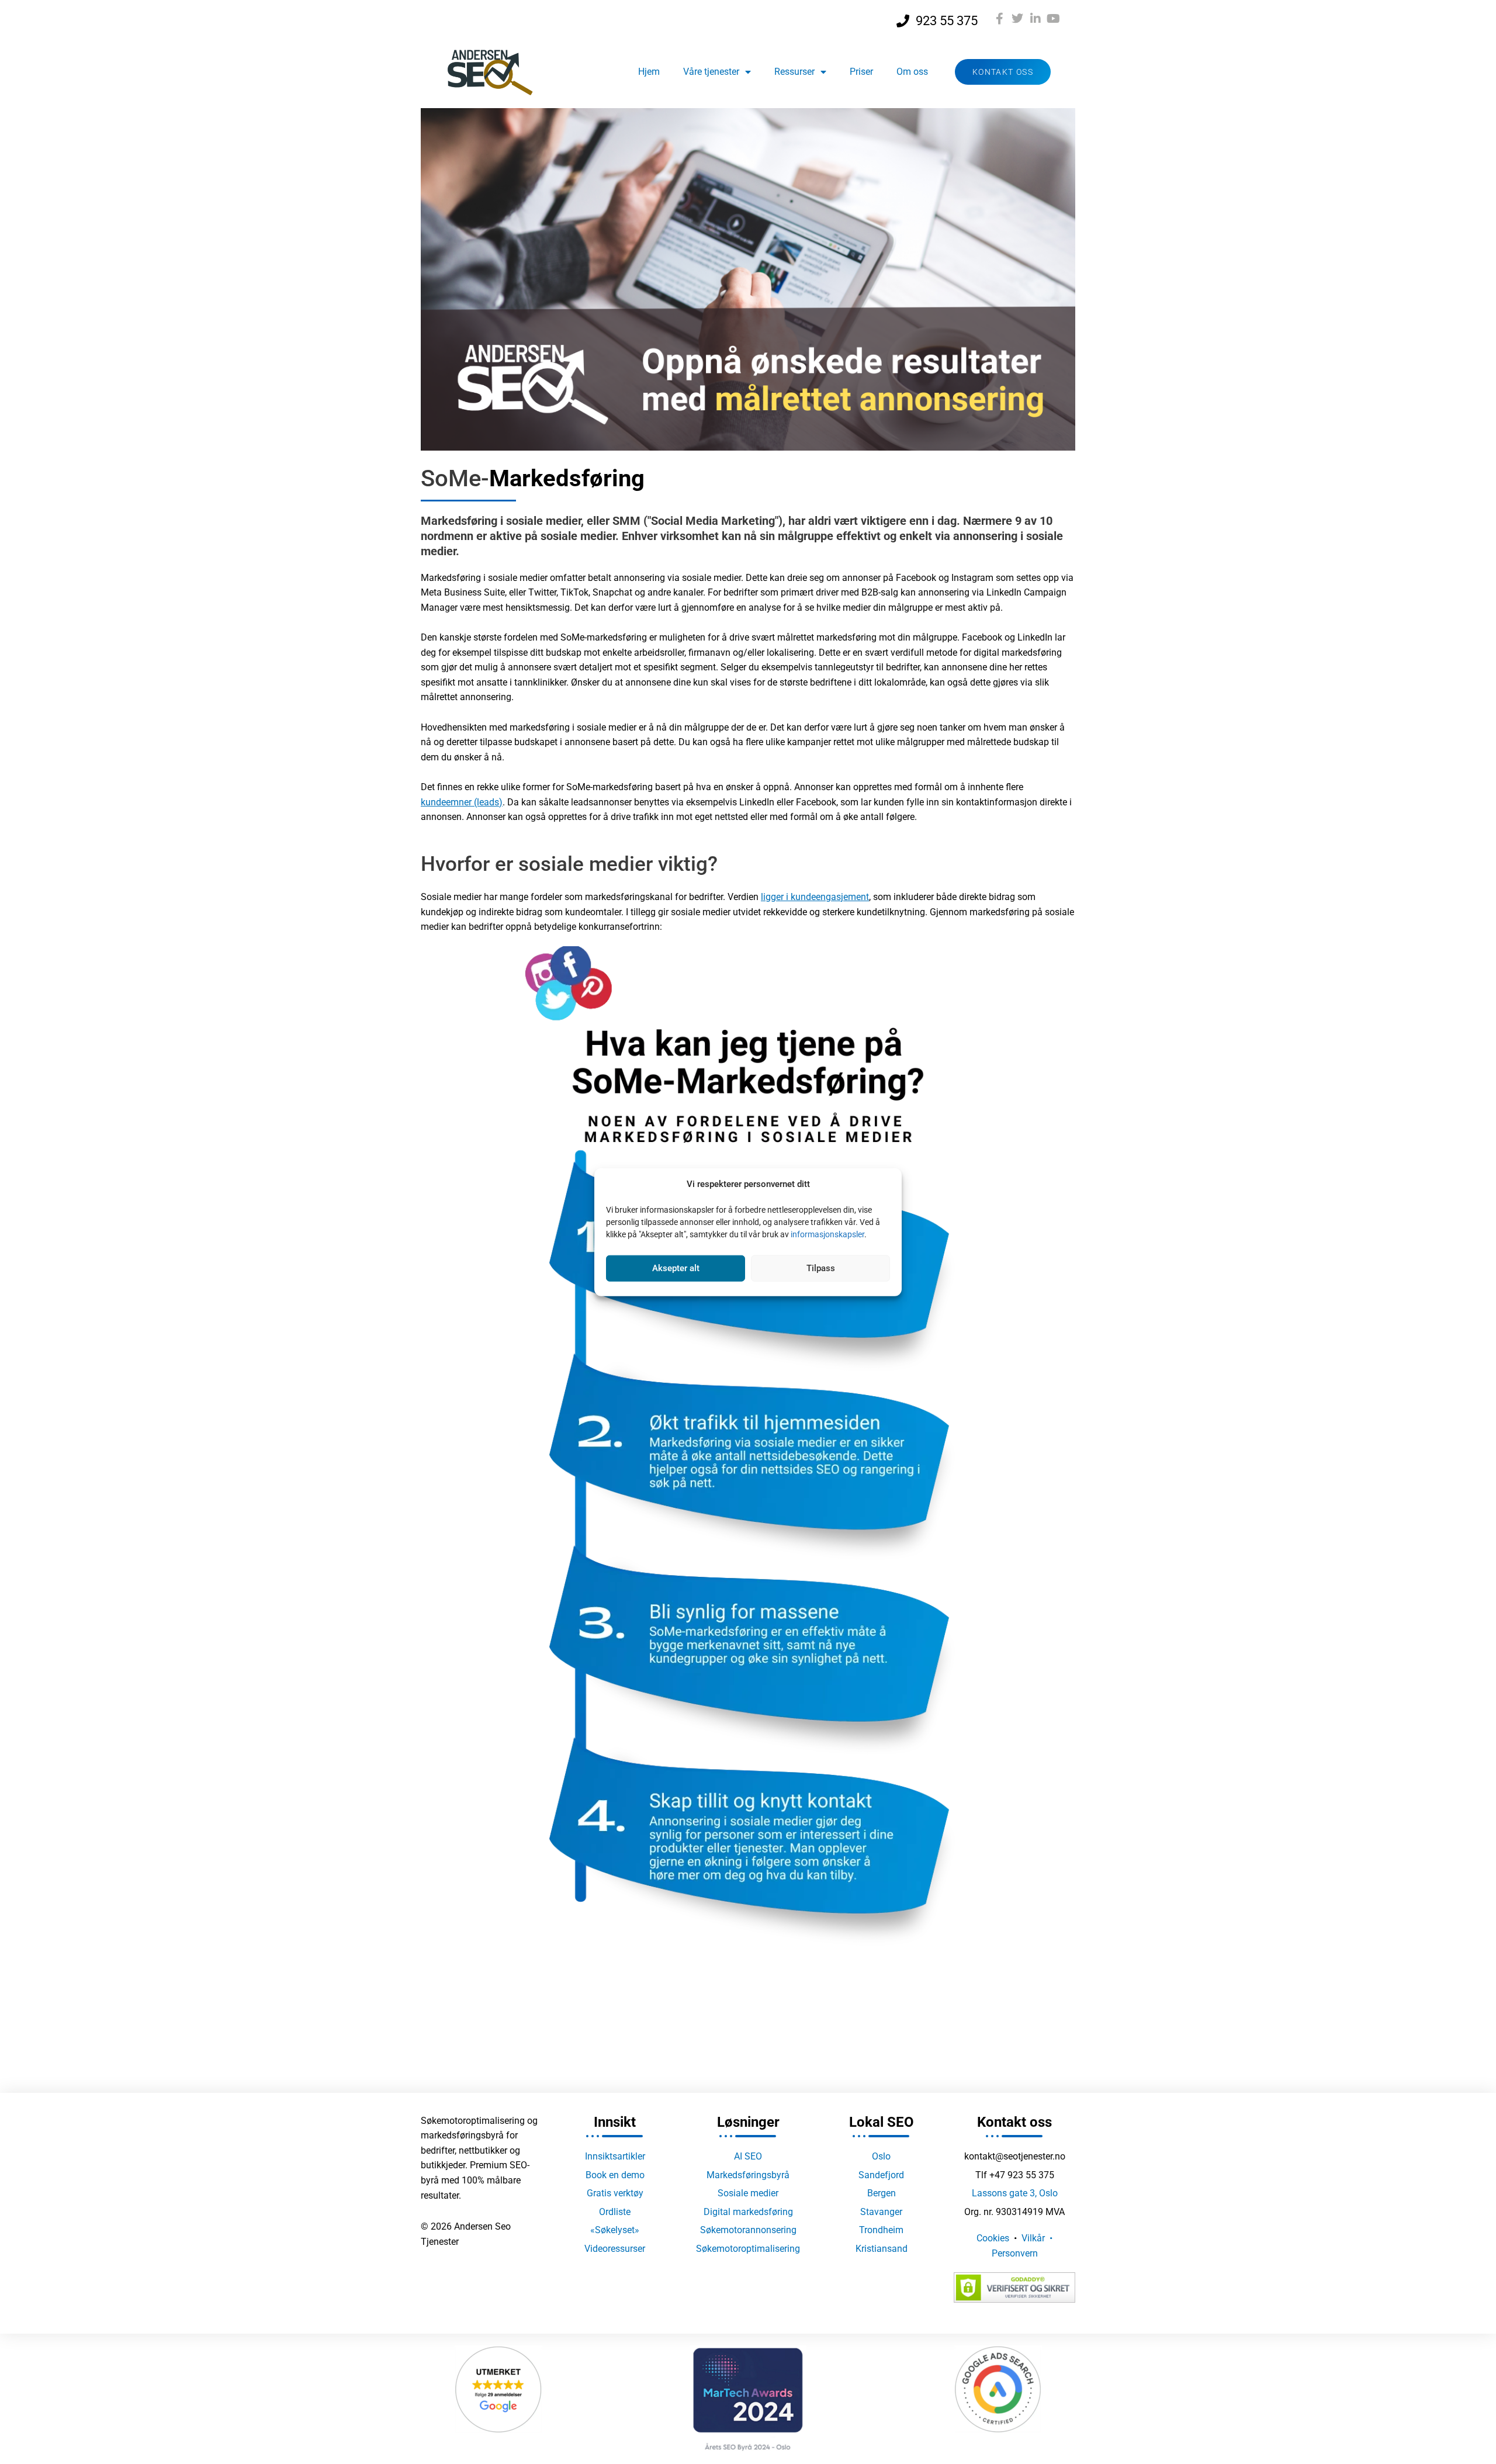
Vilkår (1033, 2238)
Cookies (993, 2238)
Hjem (649, 72)
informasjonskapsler (827, 1234)
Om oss (912, 72)
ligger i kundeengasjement (815, 897)
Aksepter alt (676, 1268)
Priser (861, 72)
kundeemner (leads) (462, 802)
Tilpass (821, 1268)
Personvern (1015, 2253)
